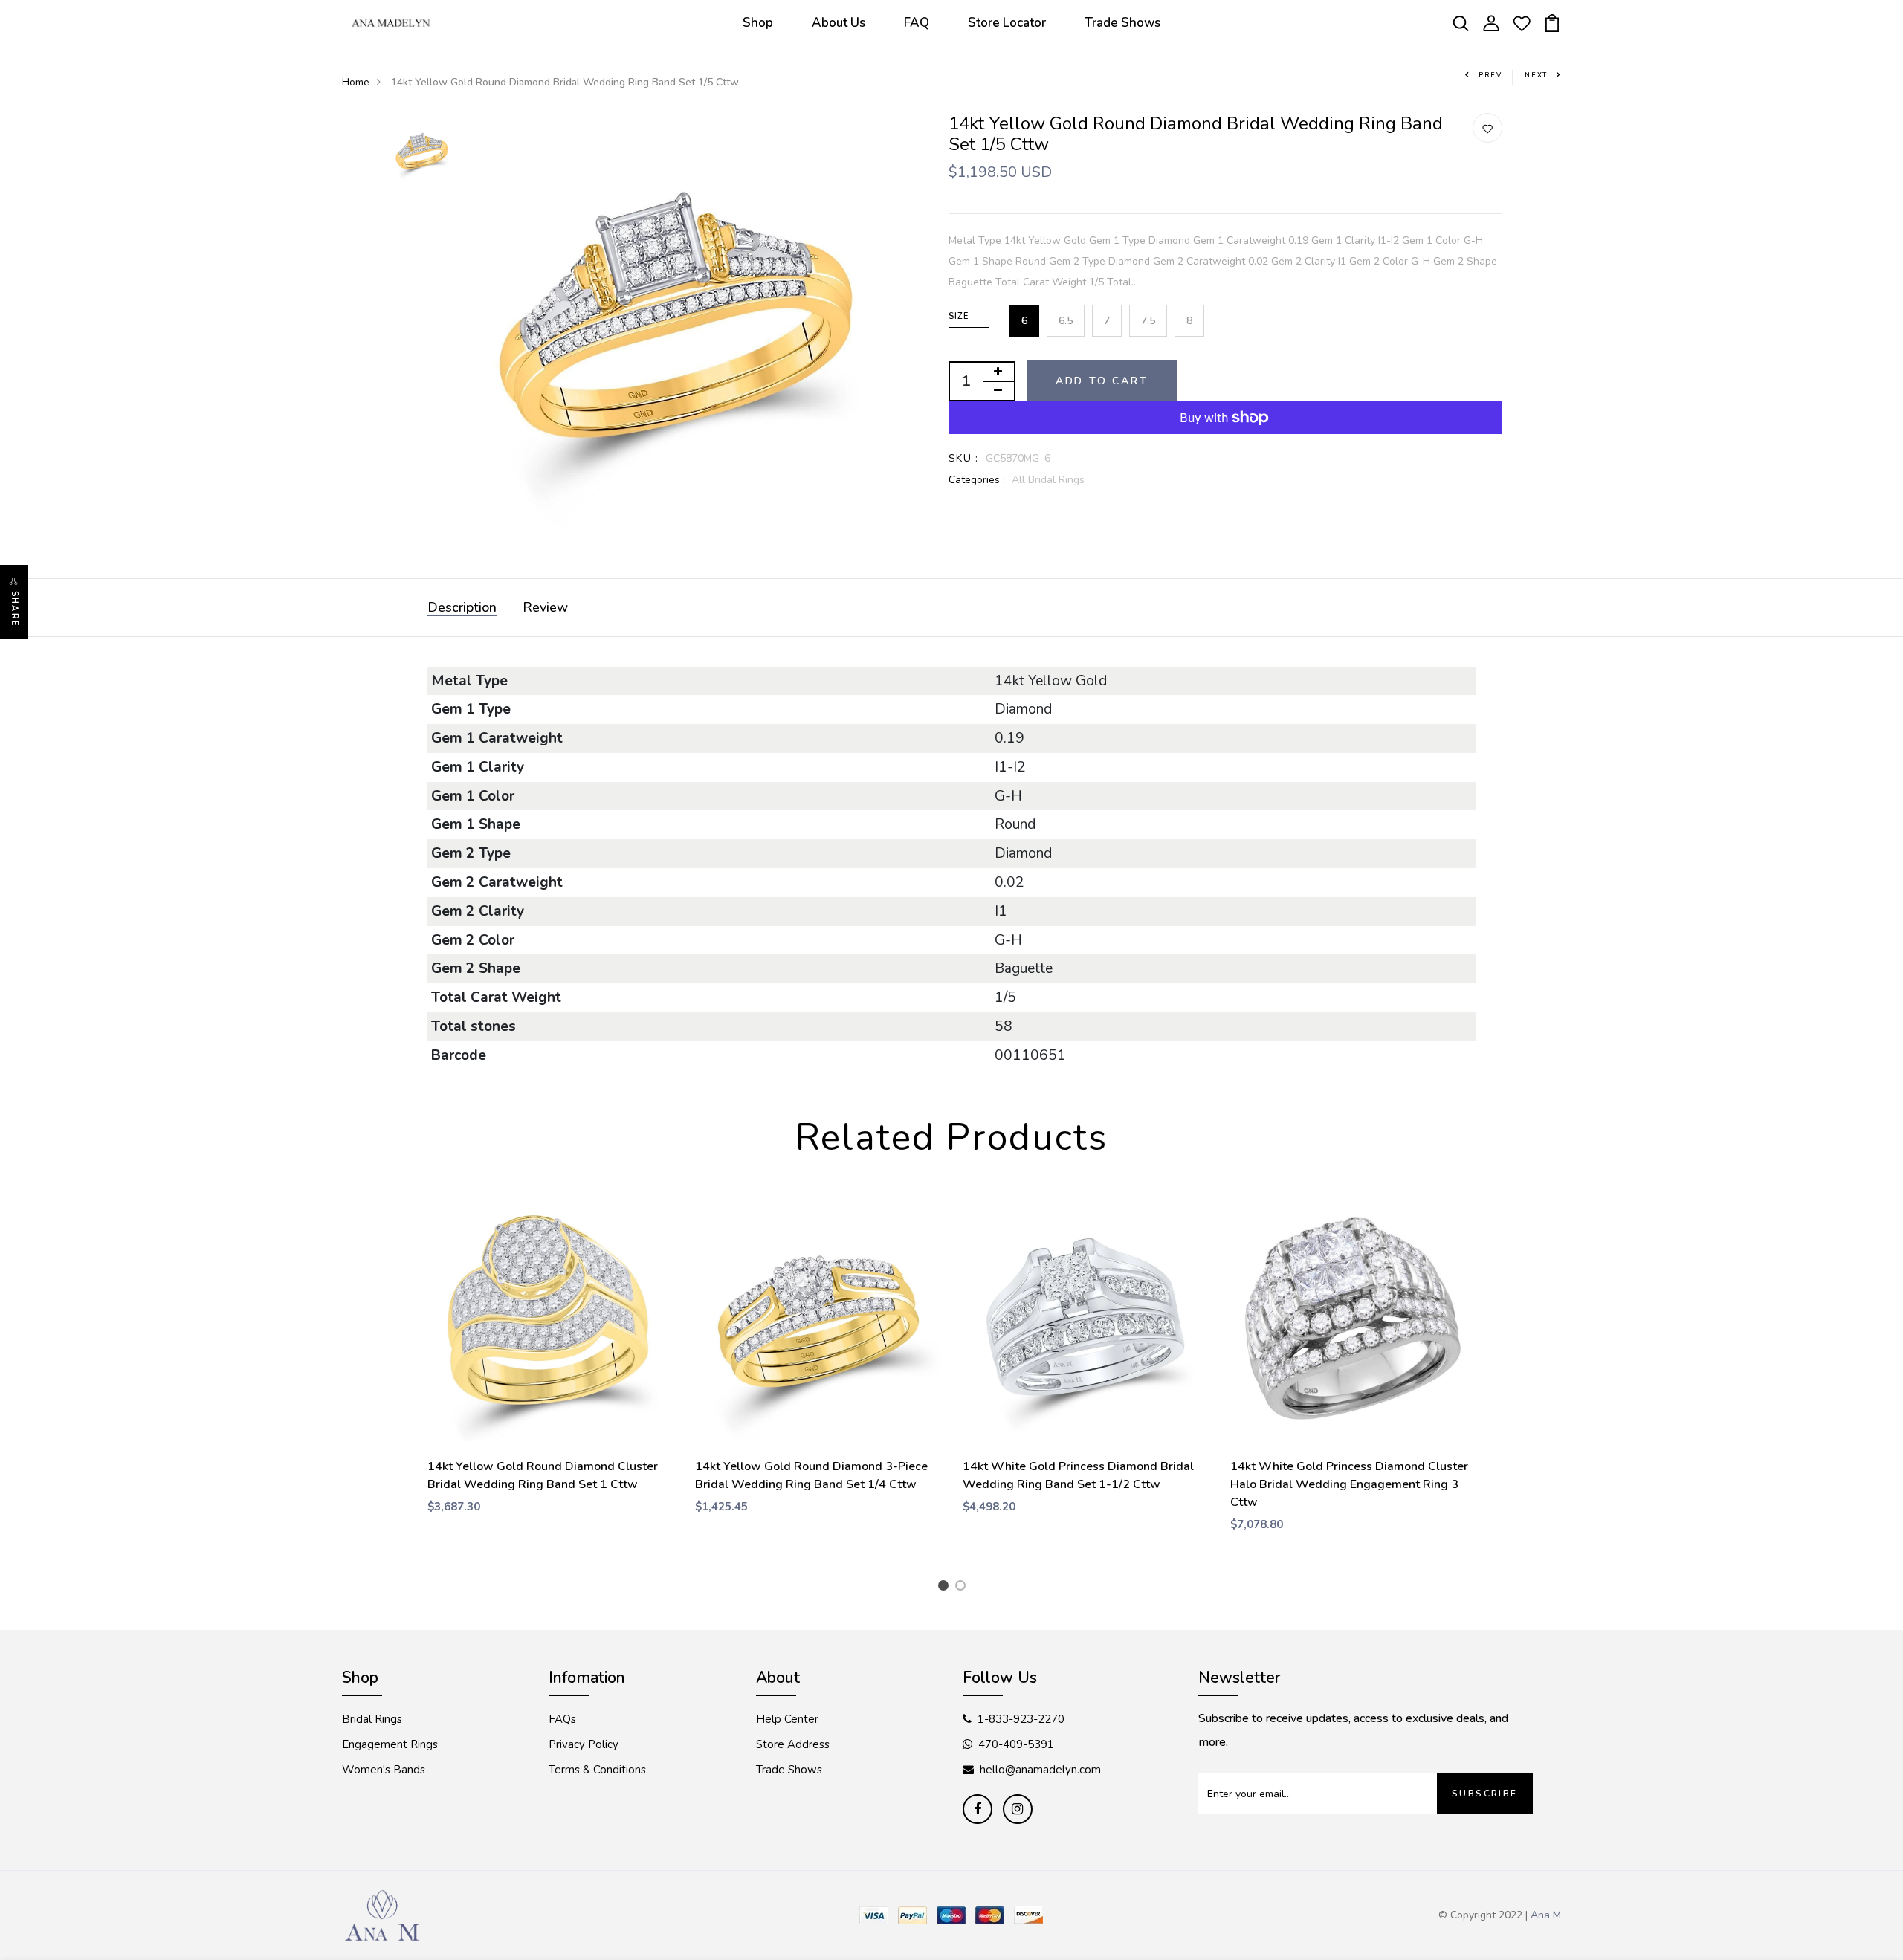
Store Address (793, 1744)
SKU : (964, 458)
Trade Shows (1122, 23)
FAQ (917, 23)
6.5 (1066, 321)
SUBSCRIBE (1485, 1794)
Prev (1490, 75)
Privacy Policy (584, 1744)
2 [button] (963, 1588)
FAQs (562, 1719)
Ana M (1546, 1915)
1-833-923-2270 (1021, 1719)
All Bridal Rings (1048, 480)
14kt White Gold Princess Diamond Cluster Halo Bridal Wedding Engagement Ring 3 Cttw (1349, 1484)
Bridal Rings (372, 1719)
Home (356, 82)
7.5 (1148, 321)
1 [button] (946, 1588)
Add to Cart (1102, 381)
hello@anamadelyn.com (1040, 1770)
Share (14, 609)
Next (1536, 75)
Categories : (977, 480)
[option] (421, 153)
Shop (758, 23)
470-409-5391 (1016, 1744)
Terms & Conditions (597, 1770)
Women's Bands (384, 1770)
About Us (839, 23)
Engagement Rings (390, 1744)
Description (462, 607)
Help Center (787, 1719)
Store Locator (1007, 23)
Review (545, 607)
